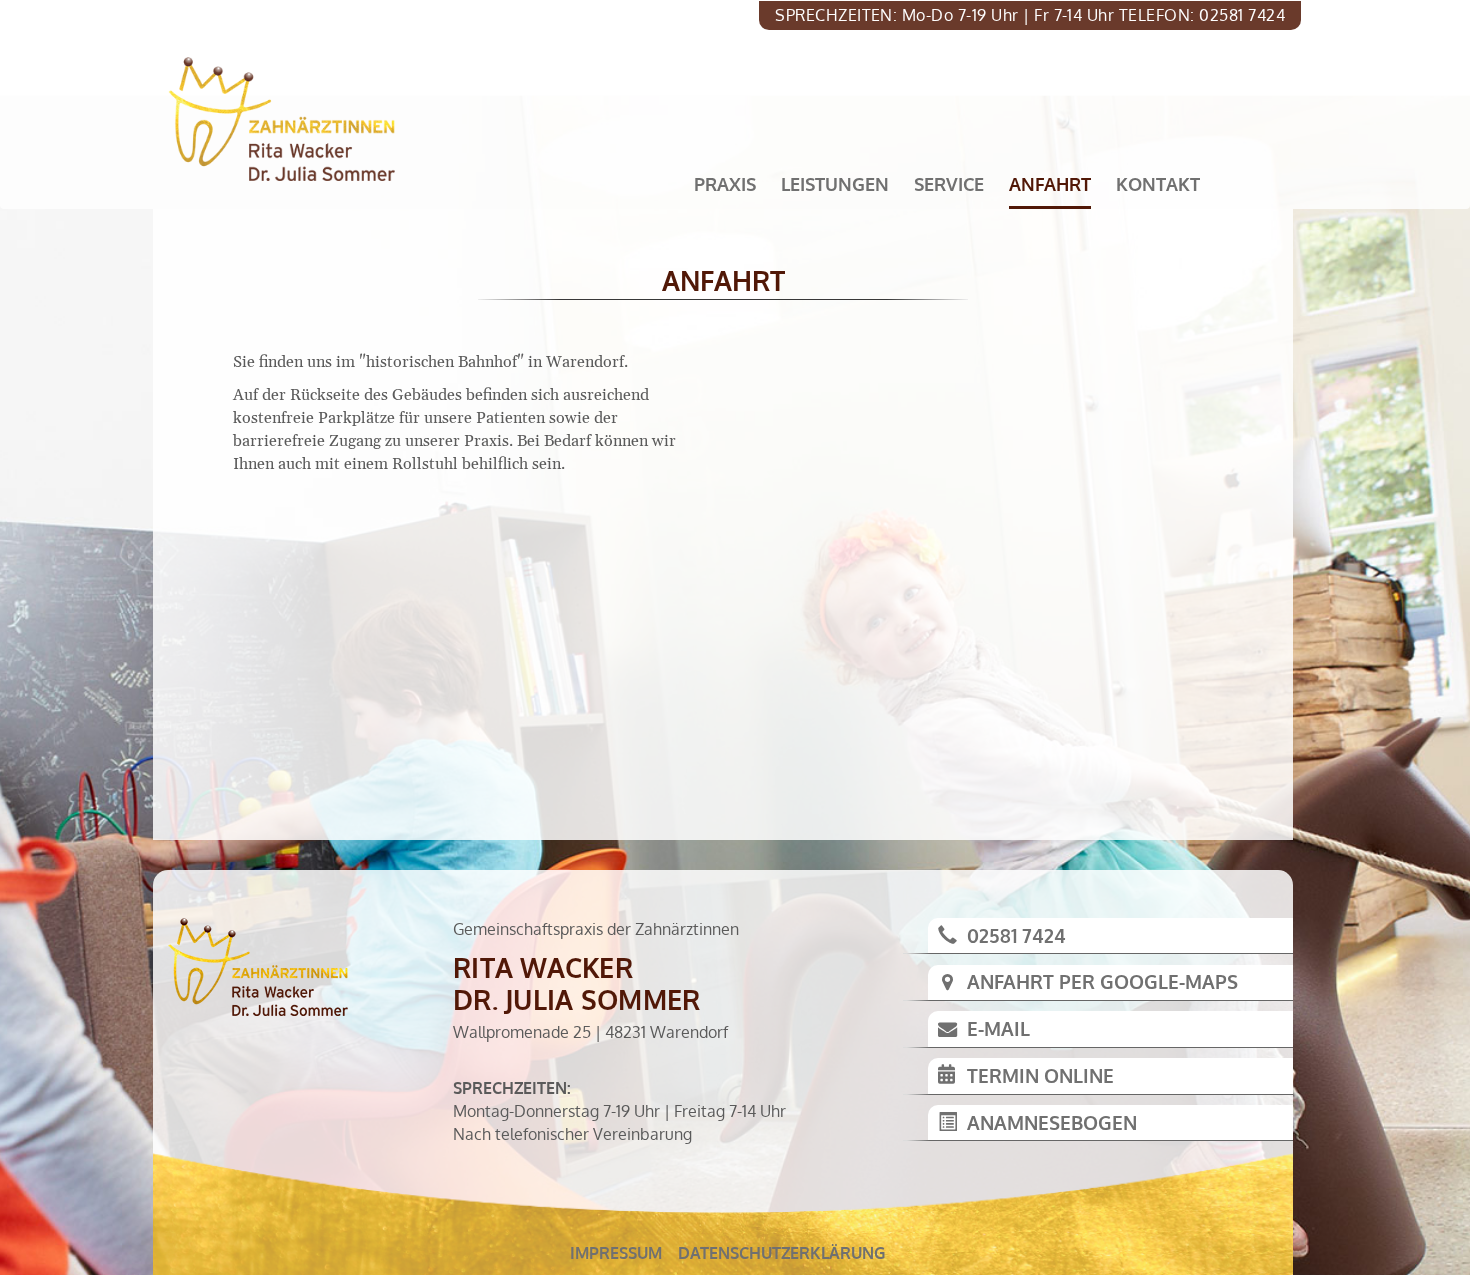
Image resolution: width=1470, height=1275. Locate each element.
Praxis (725, 184)
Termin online (1040, 1075)
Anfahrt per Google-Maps (1102, 981)
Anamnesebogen (1052, 1122)
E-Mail (998, 1028)
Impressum (616, 1253)
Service (949, 184)
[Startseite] (289, 119)
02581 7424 (1016, 935)
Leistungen (835, 184)
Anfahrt (1050, 184)
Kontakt (1158, 184)
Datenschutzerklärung (781, 1253)
